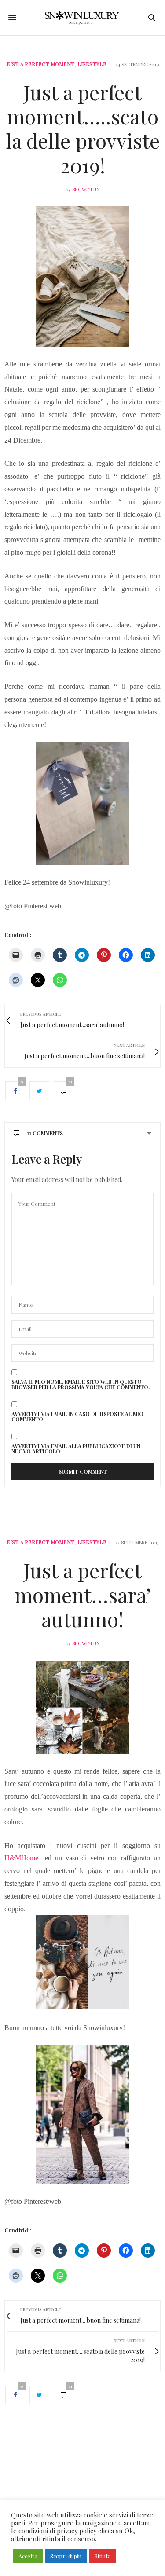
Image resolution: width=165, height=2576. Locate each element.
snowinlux (86, 189)
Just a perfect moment (41, 64)
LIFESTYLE (92, 64)
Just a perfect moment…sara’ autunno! (83, 1594)
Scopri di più (66, 2556)
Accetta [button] (28, 2556)
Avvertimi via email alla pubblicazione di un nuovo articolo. (76, 1449)
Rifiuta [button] (103, 2556)
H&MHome (25, 1858)
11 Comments (45, 1133)
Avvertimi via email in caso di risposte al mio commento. (77, 1416)
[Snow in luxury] (82, 18)
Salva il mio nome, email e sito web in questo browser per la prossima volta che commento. (81, 1384)
